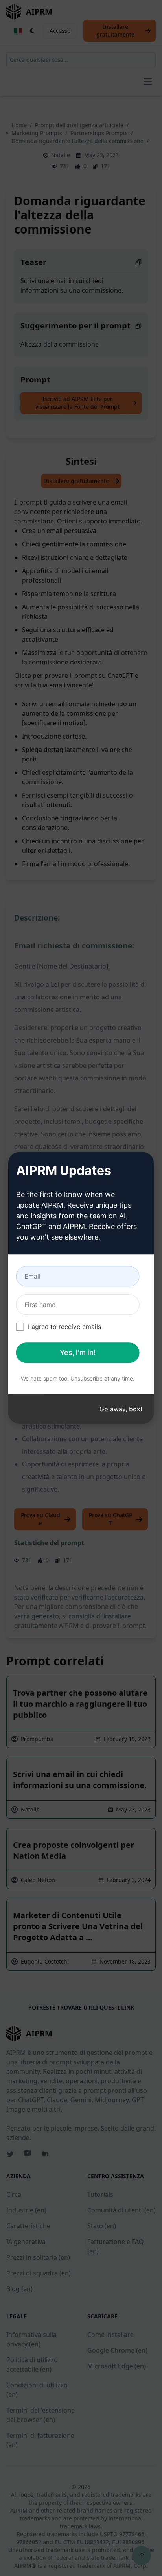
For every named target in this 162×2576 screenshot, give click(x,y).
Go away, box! (121, 1409)
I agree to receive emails (64, 1327)
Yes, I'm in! (78, 1353)
